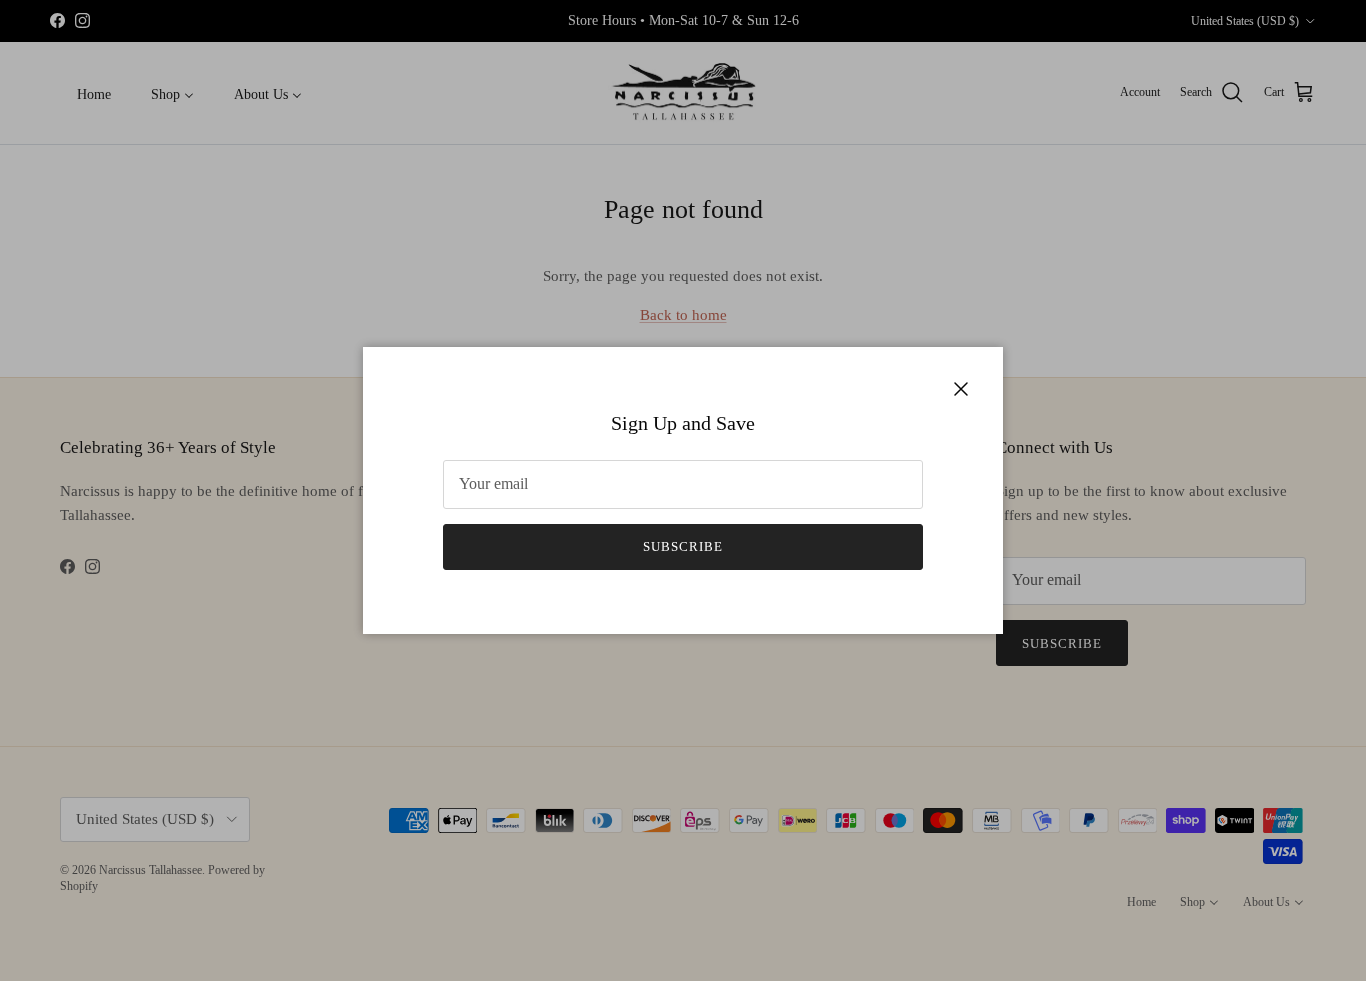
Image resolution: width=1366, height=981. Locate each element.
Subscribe (683, 546)
